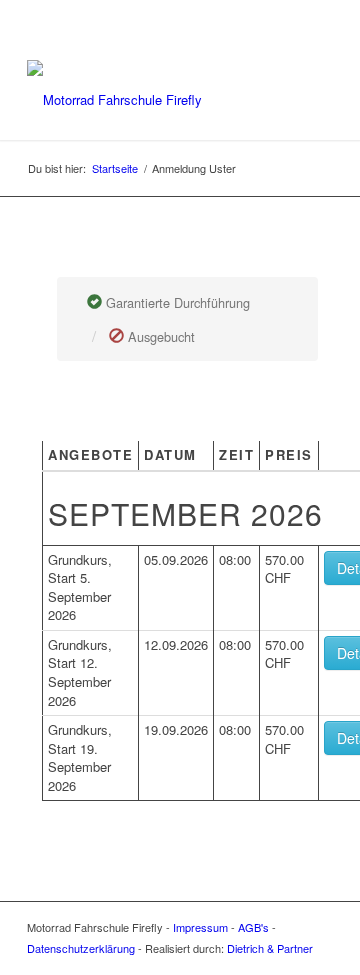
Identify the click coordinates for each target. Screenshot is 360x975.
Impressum (200, 927)
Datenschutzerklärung (81, 948)
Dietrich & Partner (270, 948)
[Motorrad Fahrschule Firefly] (149, 100)
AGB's (253, 927)
